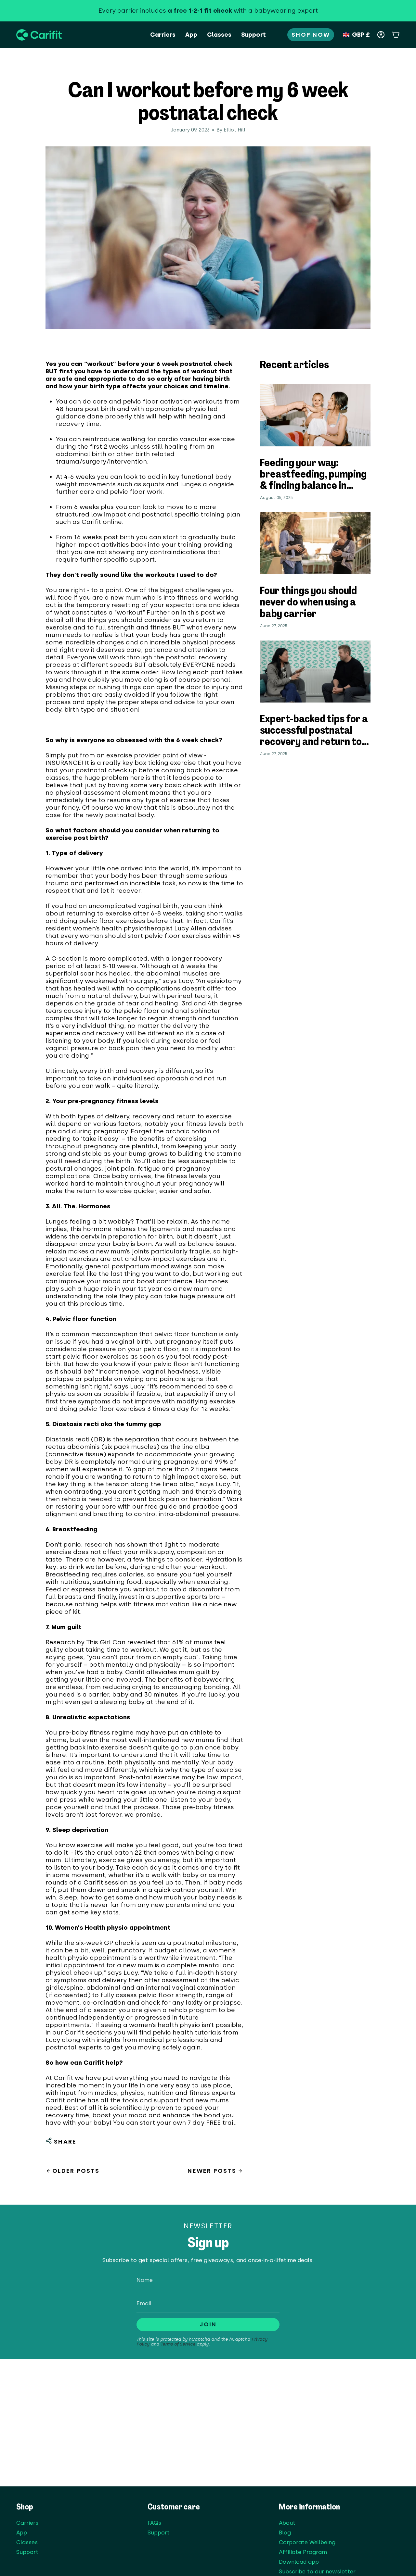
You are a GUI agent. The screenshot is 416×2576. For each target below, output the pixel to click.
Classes (27, 2542)
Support (27, 2552)
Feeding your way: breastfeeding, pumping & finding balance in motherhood (313, 475)
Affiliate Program (303, 2552)
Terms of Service (178, 2344)
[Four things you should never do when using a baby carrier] (315, 543)
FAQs (154, 2523)
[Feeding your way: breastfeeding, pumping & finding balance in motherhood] (315, 415)
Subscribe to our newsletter (317, 2571)
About (287, 2523)
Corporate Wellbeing (307, 2542)
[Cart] (396, 35)
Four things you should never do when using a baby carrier (308, 603)
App (22, 2532)
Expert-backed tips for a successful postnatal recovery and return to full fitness (314, 732)
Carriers (27, 2523)
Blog (285, 2532)
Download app (299, 2562)
